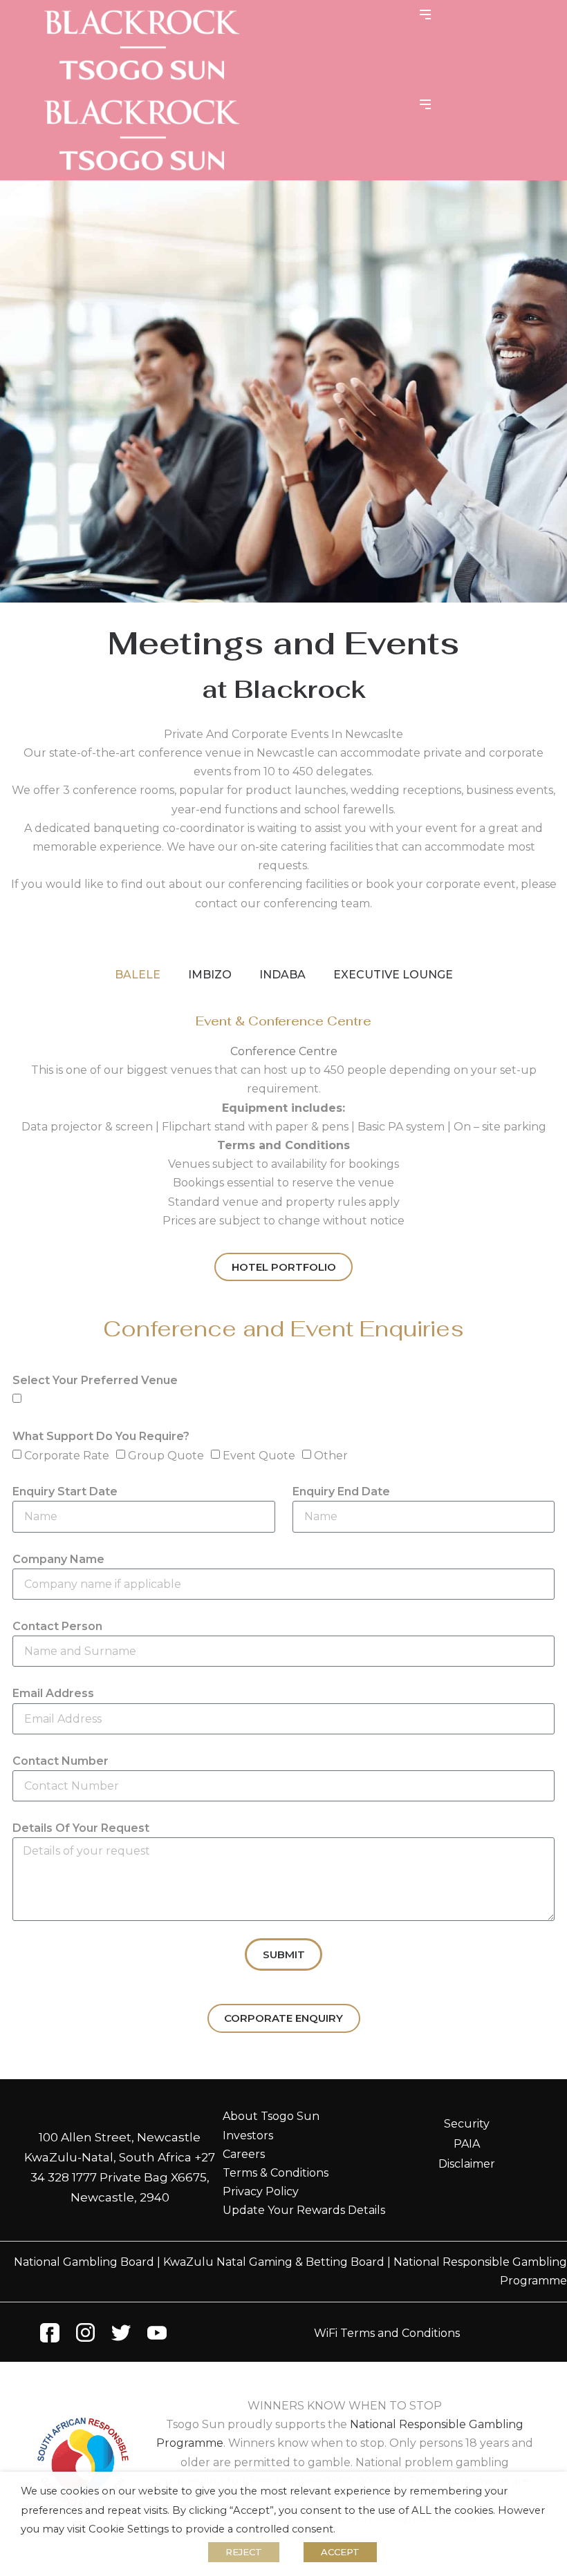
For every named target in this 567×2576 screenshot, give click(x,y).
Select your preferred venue (95, 1380)
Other (331, 1456)
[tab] (138, 975)
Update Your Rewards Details (304, 2210)
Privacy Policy (261, 2191)
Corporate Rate (67, 1456)
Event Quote (259, 1456)
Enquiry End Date (341, 1491)
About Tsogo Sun (271, 2116)
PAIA (467, 2144)
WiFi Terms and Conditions (387, 2333)
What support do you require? (101, 1436)
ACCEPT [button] (340, 2552)
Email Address (53, 1693)
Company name (58, 1559)
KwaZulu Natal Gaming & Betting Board (274, 2262)
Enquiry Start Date (65, 1491)
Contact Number (61, 1761)
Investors (248, 2135)
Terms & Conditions (276, 2173)
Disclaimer (467, 2164)
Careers (244, 2154)
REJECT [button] (244, 2552)
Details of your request (81, 1828)
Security (467, 2124)
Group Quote (166, 1456)
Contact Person (57, 1626)
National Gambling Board (84, 2262)
